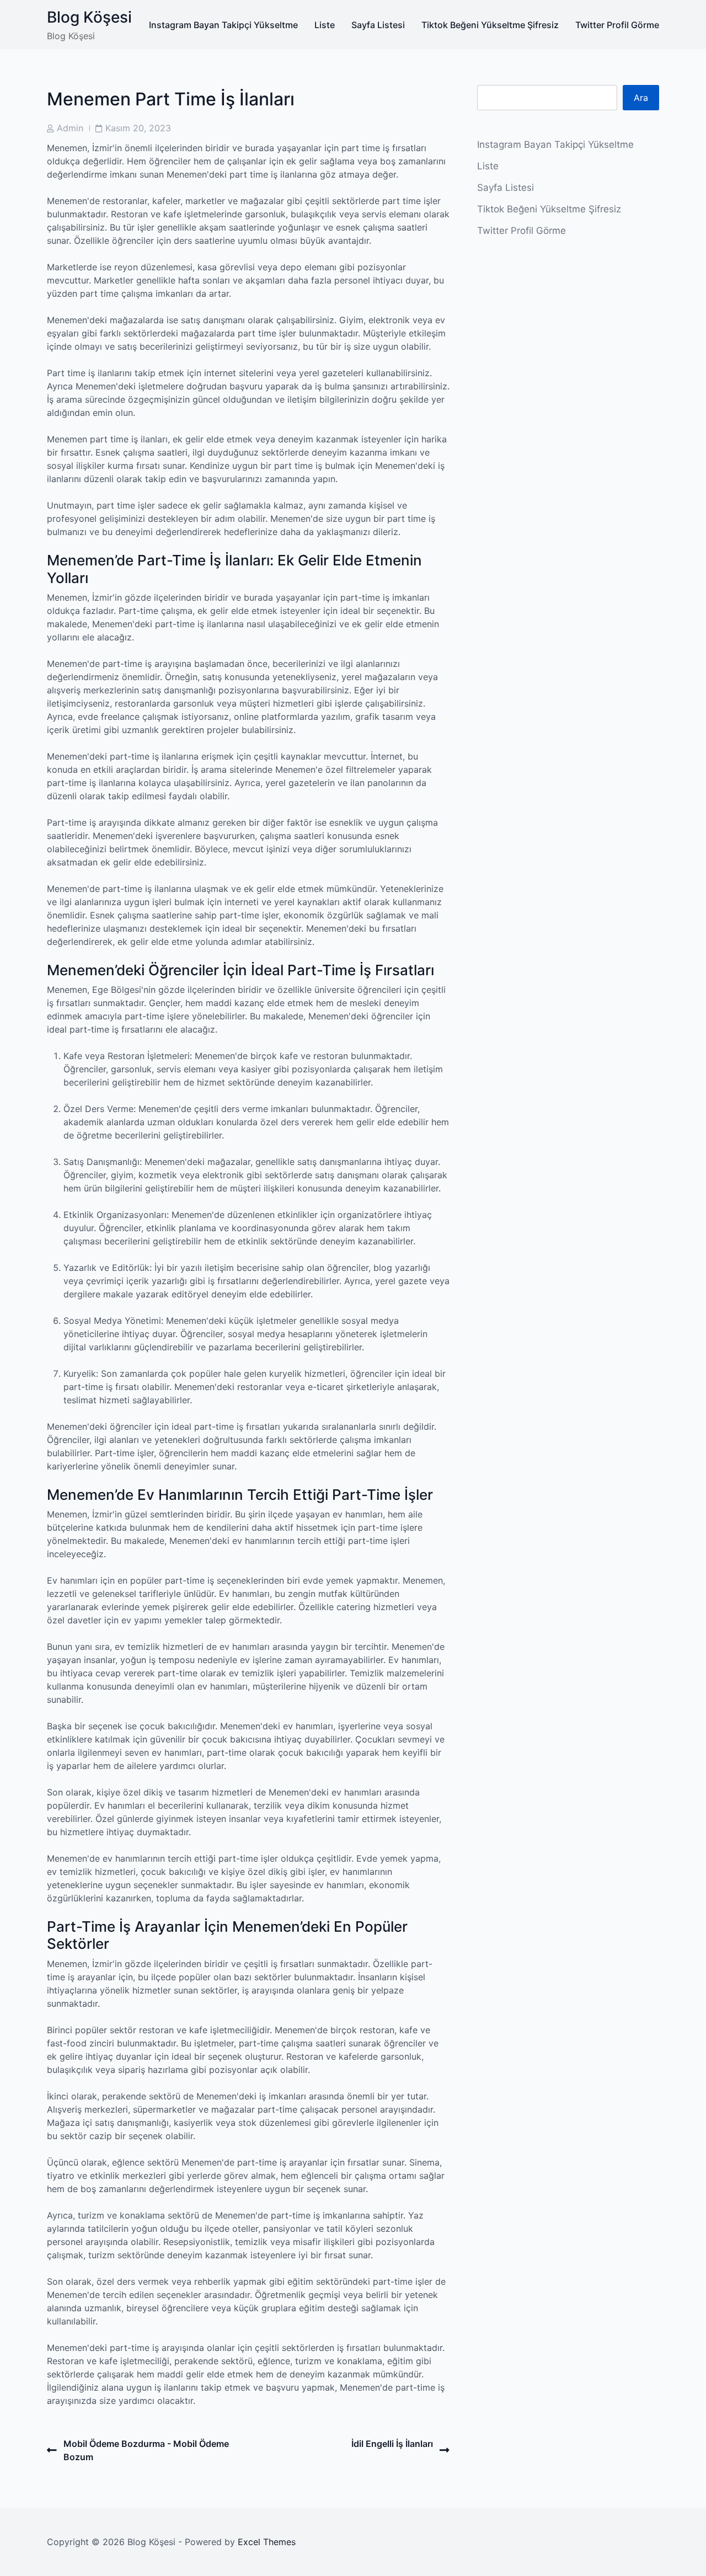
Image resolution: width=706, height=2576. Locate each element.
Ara (641, 98)
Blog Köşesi (89, 17)
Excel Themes (267, 2542)
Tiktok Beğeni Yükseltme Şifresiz (490, 25)
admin (70, 128)
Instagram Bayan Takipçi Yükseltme (223, 25)
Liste (325, 25)
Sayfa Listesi (378, 25)
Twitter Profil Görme (617, 25)
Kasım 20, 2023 (138, 128)
